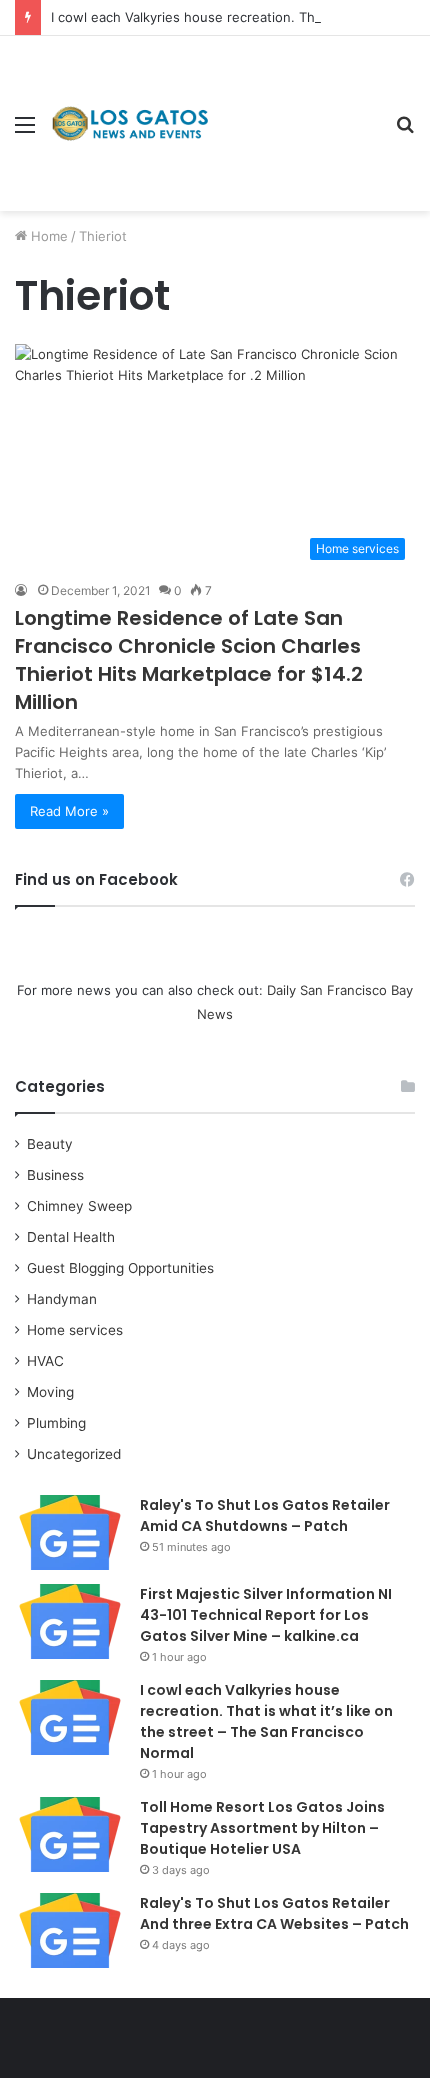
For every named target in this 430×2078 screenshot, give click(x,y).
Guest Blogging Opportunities (120, 1268)
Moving (50, 1392)
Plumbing (56, 1423)
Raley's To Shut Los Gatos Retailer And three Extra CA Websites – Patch (274, 1913)
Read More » (69, 811)
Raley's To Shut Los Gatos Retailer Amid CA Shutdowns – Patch (265, 1515)
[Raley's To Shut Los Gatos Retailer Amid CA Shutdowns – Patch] (70, 1532)
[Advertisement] (295, 108)
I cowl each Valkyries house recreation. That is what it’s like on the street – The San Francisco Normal (266, 1721)
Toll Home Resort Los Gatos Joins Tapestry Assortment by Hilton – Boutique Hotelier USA (262, 1828)
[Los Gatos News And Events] (130, 124)
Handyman (62, 1299)
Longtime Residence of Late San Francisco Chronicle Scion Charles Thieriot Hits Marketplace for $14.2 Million (189, 660)
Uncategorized (74, 1454)
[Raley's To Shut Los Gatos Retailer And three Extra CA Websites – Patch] (70, 1930)
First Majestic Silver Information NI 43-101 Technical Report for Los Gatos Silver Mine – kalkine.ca (266, 1615)
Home (47, 236)
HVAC (45, 1361)
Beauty (50, 1144)
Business (55, 1175)
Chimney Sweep (79, 1206)
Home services (75, 1330)
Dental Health (71, 1237)
